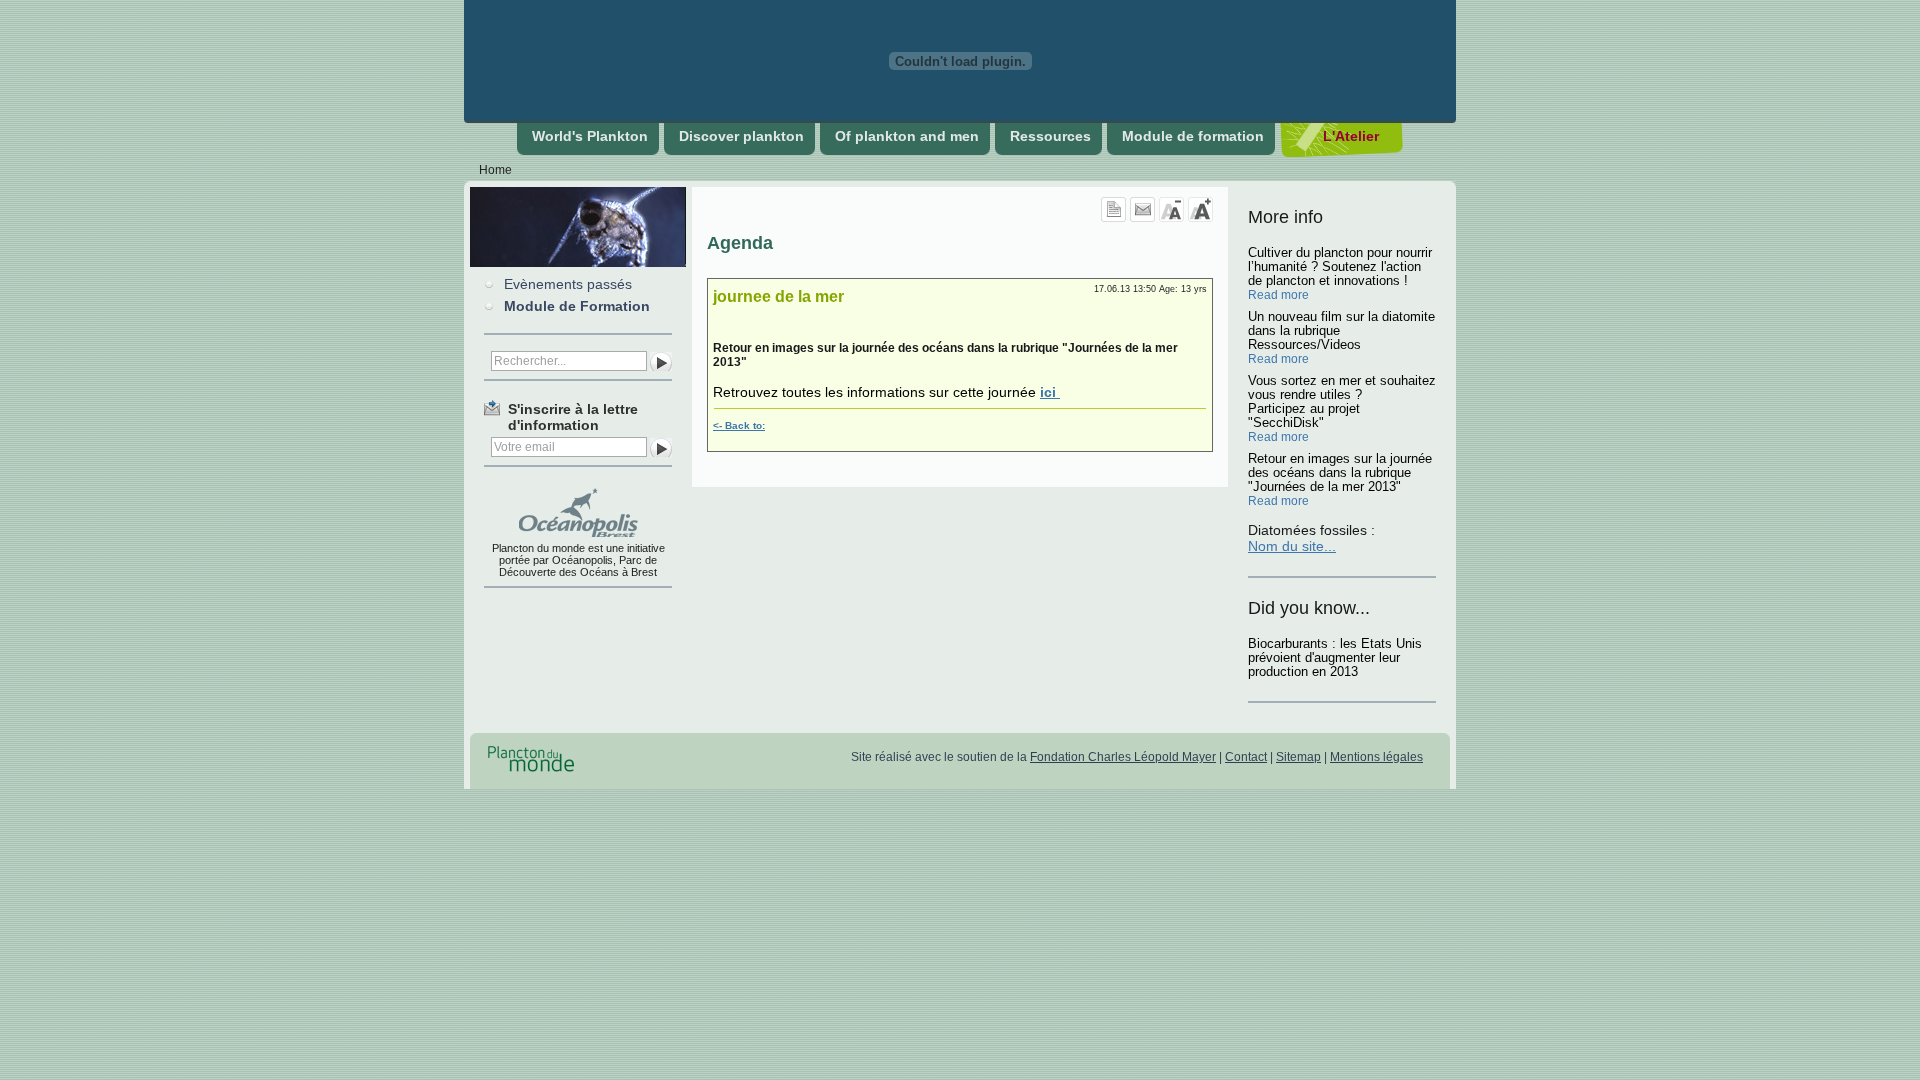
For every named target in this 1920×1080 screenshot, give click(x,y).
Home (495, 170)
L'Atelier (1351, 136)
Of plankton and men (907, 136)
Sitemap (1298, 757)
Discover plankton (741, 136)
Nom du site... (1292, 546)
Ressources (1050, 136)
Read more (1278, 295)
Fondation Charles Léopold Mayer (1123, 757)
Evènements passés (568, 284)
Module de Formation (577, 306)
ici (1050, 392)
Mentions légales (1376, 757)
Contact (1246, 757)
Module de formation (1193, 136)
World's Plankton (590, 136)
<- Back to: (739, 425)
